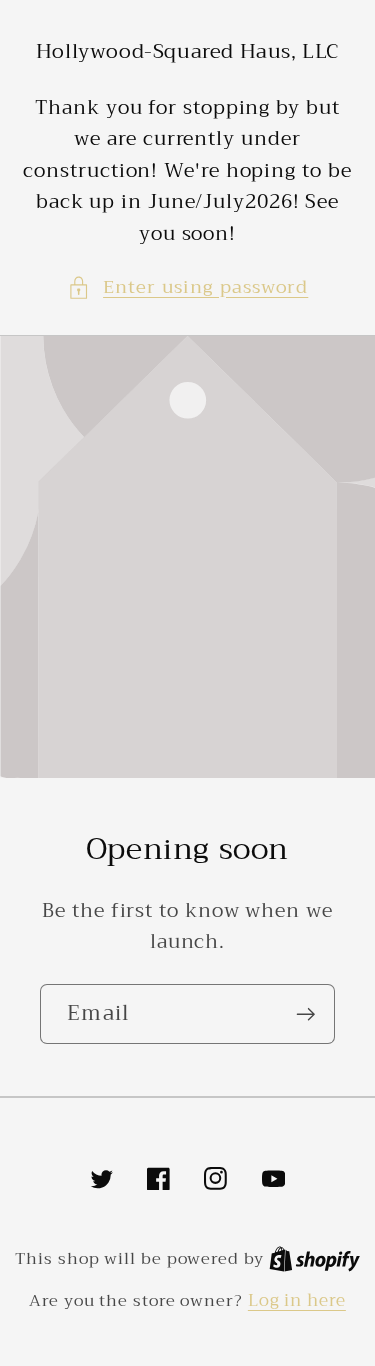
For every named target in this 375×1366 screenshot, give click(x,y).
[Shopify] (314, 1258)
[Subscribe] (305, 1014)
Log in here (297, 1300)
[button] (188, 287)
